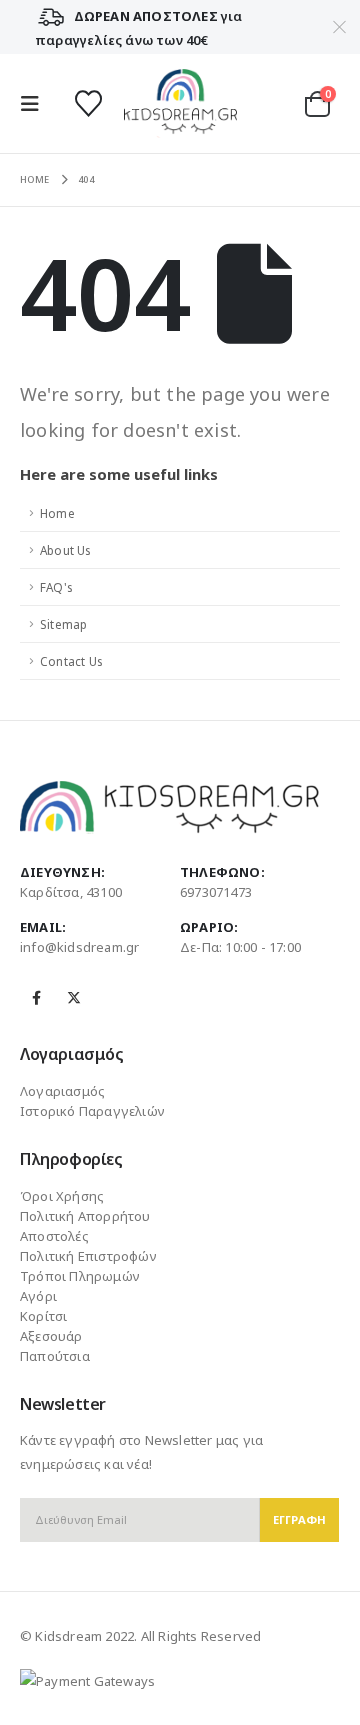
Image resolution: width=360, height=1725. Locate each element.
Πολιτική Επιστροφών (88, 1256)
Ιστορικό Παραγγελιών (92, 1111)
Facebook (37, 998)
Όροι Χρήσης (62, 1196)
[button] (36, 104)
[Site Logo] (180, 103)
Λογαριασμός (62, 1091)
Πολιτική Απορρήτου (85, 1216)
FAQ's (56, 587)
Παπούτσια (55, 1356)
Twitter (74, 998)
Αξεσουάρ (51, 1336)
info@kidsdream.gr (79, 947)
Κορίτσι (43, 1316)
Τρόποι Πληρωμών (80, 1276)
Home (57, 513)
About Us (65, 550)
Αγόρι (38, 1296)
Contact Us (71, 661)
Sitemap (63, 624)
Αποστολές (54, 1236)
